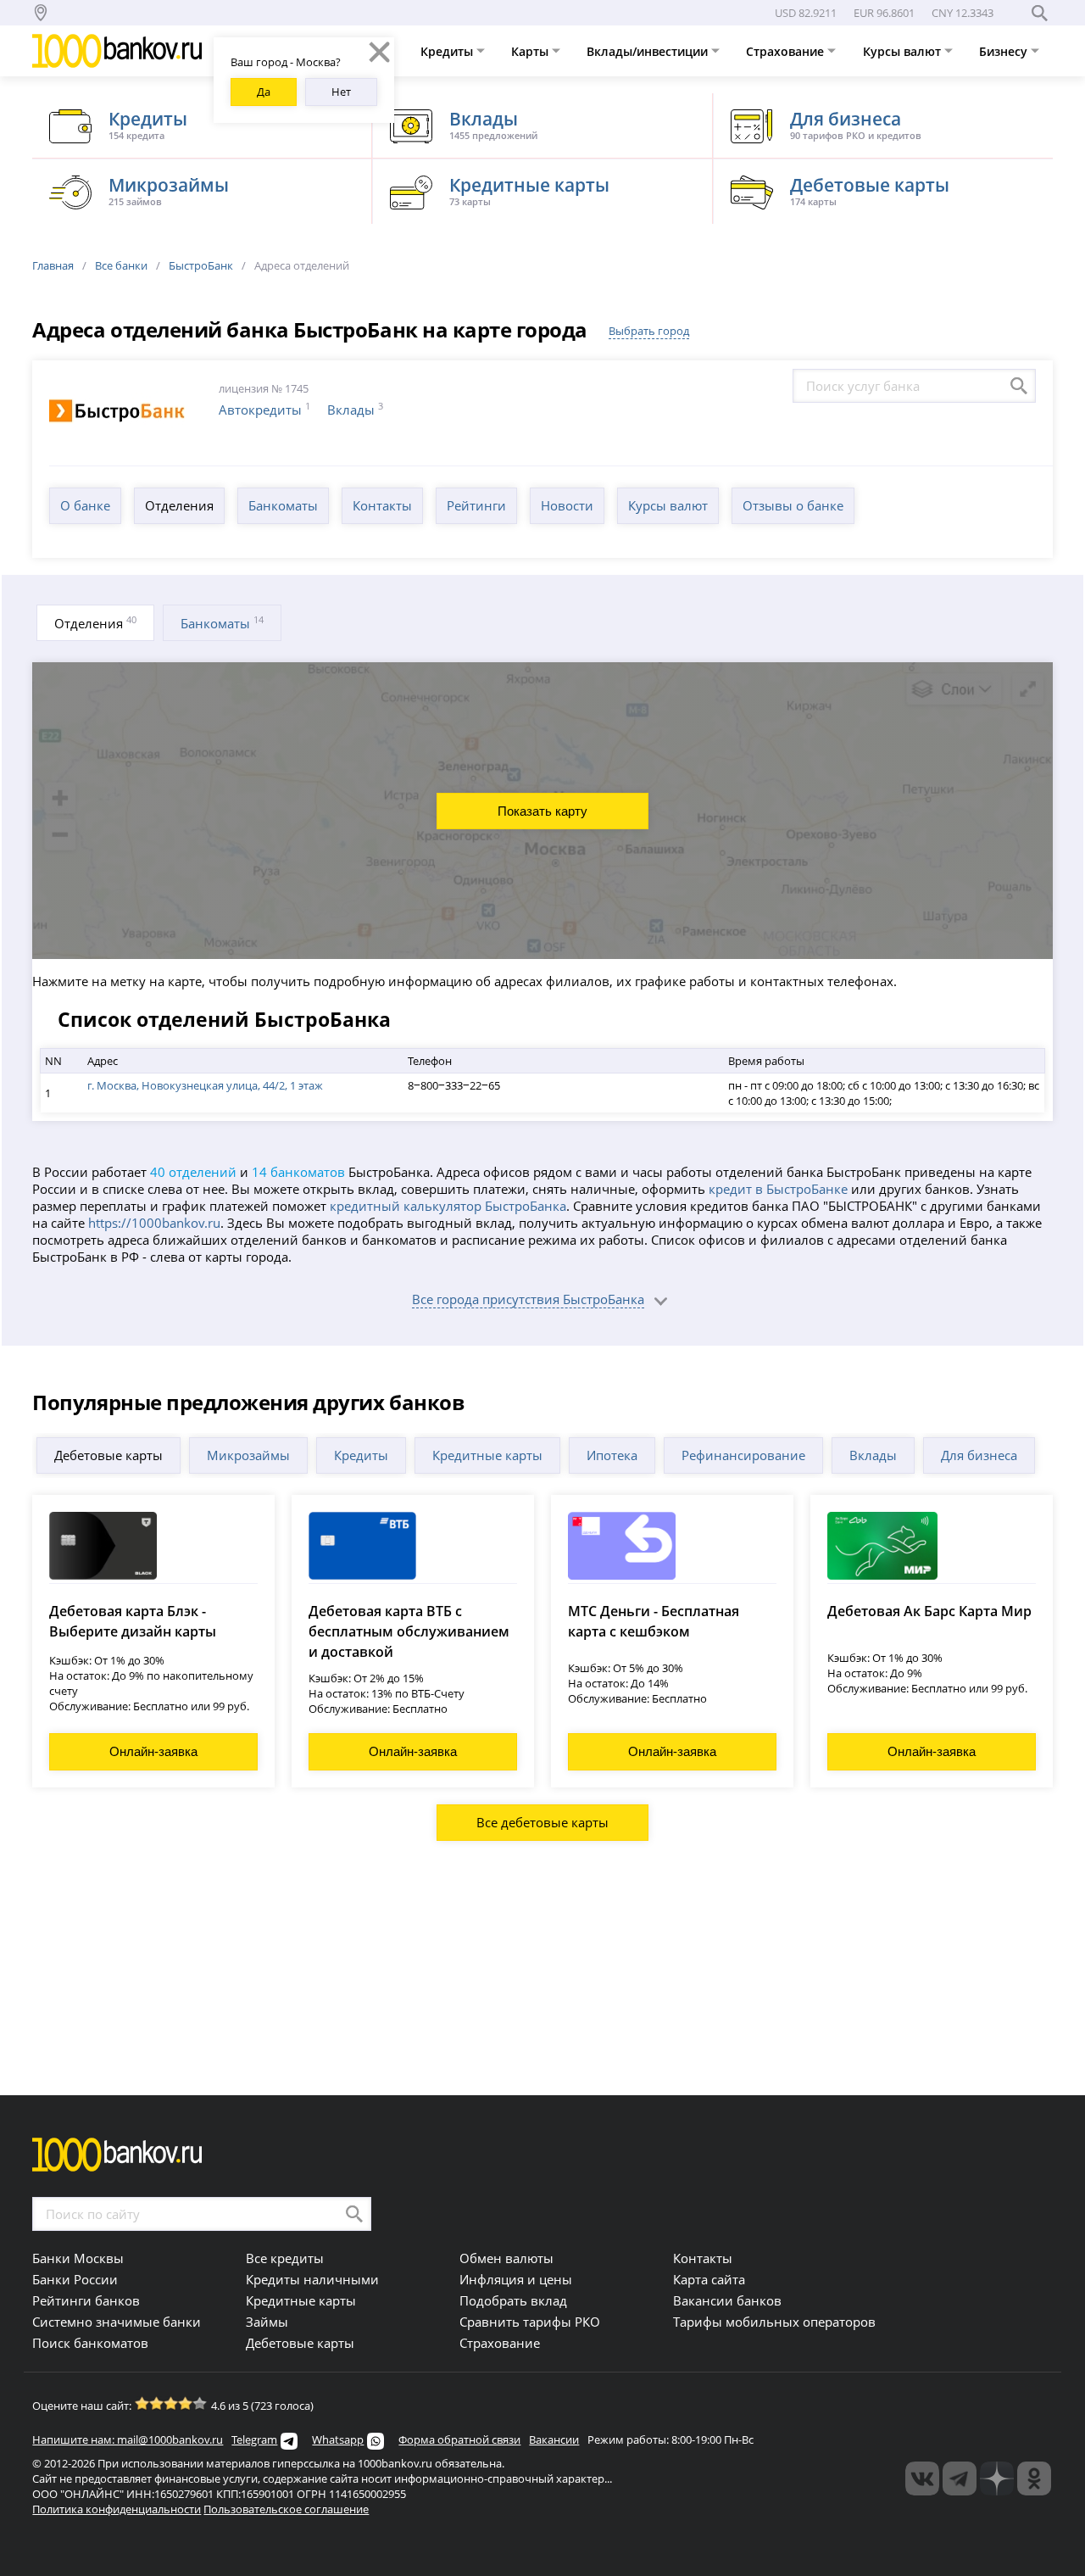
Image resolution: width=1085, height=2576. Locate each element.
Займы (267, 2322)
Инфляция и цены (516, 2279)
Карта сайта (709, 2279)
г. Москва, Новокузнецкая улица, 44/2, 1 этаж (205, 1085)
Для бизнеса (979, 1455)
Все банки (121, 265)
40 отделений (193, 1172)
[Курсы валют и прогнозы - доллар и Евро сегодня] (922, 2478)
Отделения (179, 505)
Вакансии (554, 2439)
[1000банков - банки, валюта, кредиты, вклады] (1034, 2478)
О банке (85, 505)
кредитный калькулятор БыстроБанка (448, 1206)
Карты (531, 51)
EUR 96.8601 (884, 13)
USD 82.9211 (806, 13)
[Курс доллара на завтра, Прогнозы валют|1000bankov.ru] (960, 2478)
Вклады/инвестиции (649, 51)
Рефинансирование (743, 1455)
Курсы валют (904, 51)
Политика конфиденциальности (117, 2509)
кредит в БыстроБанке (778, 1189)
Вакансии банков (727, 2300)
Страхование (787, 51)
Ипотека (612, 1455)
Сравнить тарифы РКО (530, 2322)
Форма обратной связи (459, 2439)
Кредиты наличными (312, 2279)
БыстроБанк (201, 265)
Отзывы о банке (793, 505)
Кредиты (448, 51)
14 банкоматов (298, 1172)
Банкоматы (283, 505)
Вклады (351, 410)
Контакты (382, 505)
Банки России (75, 2279)
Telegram (254, 2439)
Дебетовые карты (108, 1455)
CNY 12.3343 (963, 13)
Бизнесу (1005, 51)
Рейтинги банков (86, 2300)
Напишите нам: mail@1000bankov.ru (128, 2439)
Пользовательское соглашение (286, 2509)
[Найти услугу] (1019, 386)
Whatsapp (338, 2439)
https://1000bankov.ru (154, 1223)
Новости (567, 505)
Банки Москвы (78, 2258)
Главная (53, 265)
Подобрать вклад (513, 2300)
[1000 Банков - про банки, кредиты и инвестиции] (997, 2478)
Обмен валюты (506, 2258)
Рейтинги (476, 505)
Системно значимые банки (117, 2322)
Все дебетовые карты (542, 1822)
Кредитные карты (487, 1455)
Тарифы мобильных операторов (774, 2322)
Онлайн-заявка (153, 1751)
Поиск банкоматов (90, 2343)
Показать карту (542, 811)
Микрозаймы (248, 1455)
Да (264, 92)
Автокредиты (260, 410)
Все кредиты (285, 2258)
